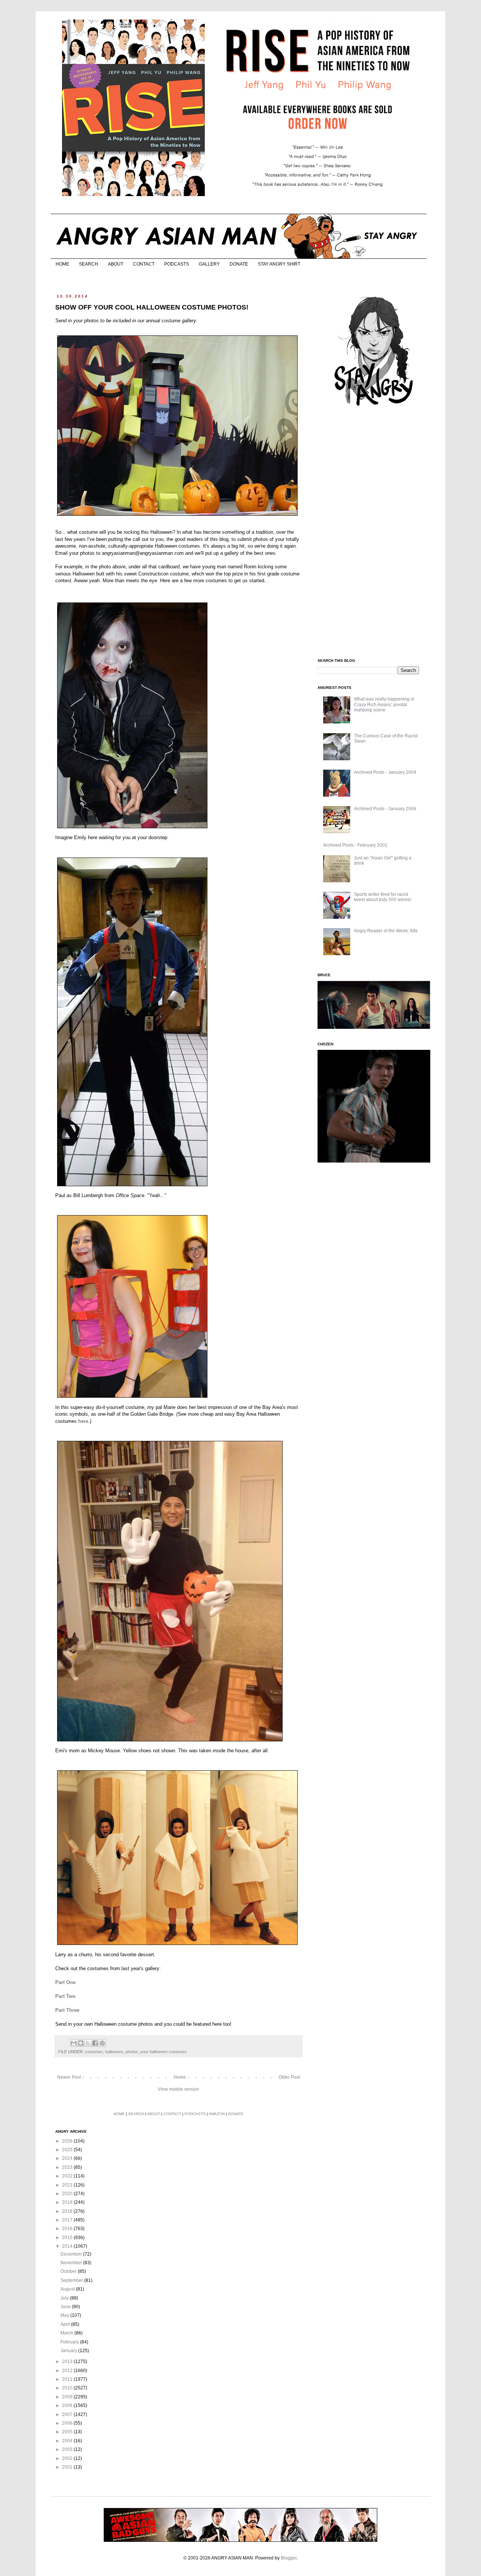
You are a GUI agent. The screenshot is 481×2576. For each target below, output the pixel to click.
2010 (68, 2388)
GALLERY (209, 264)
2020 (68, 2194)
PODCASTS (177, 264)
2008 (68, 2405)
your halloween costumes (163, 2052)
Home (180, 2077)
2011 (68, 2379)
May (65, 2315)
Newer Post (69, 2077)
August (68, 2289)
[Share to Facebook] (95, 2043)
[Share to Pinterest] (102, 2043)
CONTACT (144, 264)
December (72, 2254)
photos (132, 2052)
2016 (68, 2229)
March (67, 2333)
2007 (68, 2414)
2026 (68, 2141)
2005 (68, 2432)
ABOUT (116, 264)
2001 (68, 2467)
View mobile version (178, 2089)
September (72, 2280)
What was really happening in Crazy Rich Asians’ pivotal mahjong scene (384, 704)
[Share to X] (88, 2043)
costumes (94, 2052)
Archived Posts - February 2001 (355, 845)
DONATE (239, 264)
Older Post (289, 2077)
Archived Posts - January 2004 (385, 772)
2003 (68, 2449)
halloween (114, 2052)
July (65, 2298)
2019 (68, 2202)
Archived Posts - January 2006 (385, 809)
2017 (68, 2220)
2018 (68, 2211)
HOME (62, 264)
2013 (68, 2362)
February (70, 2342)
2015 (68, 2238)
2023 (68, 2167)
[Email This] (74, 2043)
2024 (68, 2158)
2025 (68, 2150)
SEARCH (88, 264)
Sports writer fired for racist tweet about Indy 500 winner (383, 897)
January (69, 2351)
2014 (68, 2246)
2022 (68, 2176)
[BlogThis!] (81, 2043)
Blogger (289, 2558)
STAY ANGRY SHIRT (279, 264)
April (66, 2324)
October (69, 2271)
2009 (68, 2397)
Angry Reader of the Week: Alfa (386, 931)
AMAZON (217, 2114)
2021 (68, 2185)
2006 (68, 2423)
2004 (68, 2441)
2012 (68, 2371)
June (66, 2307)
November (72, 2263)
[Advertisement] (374, 533)
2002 (68, 2458)
